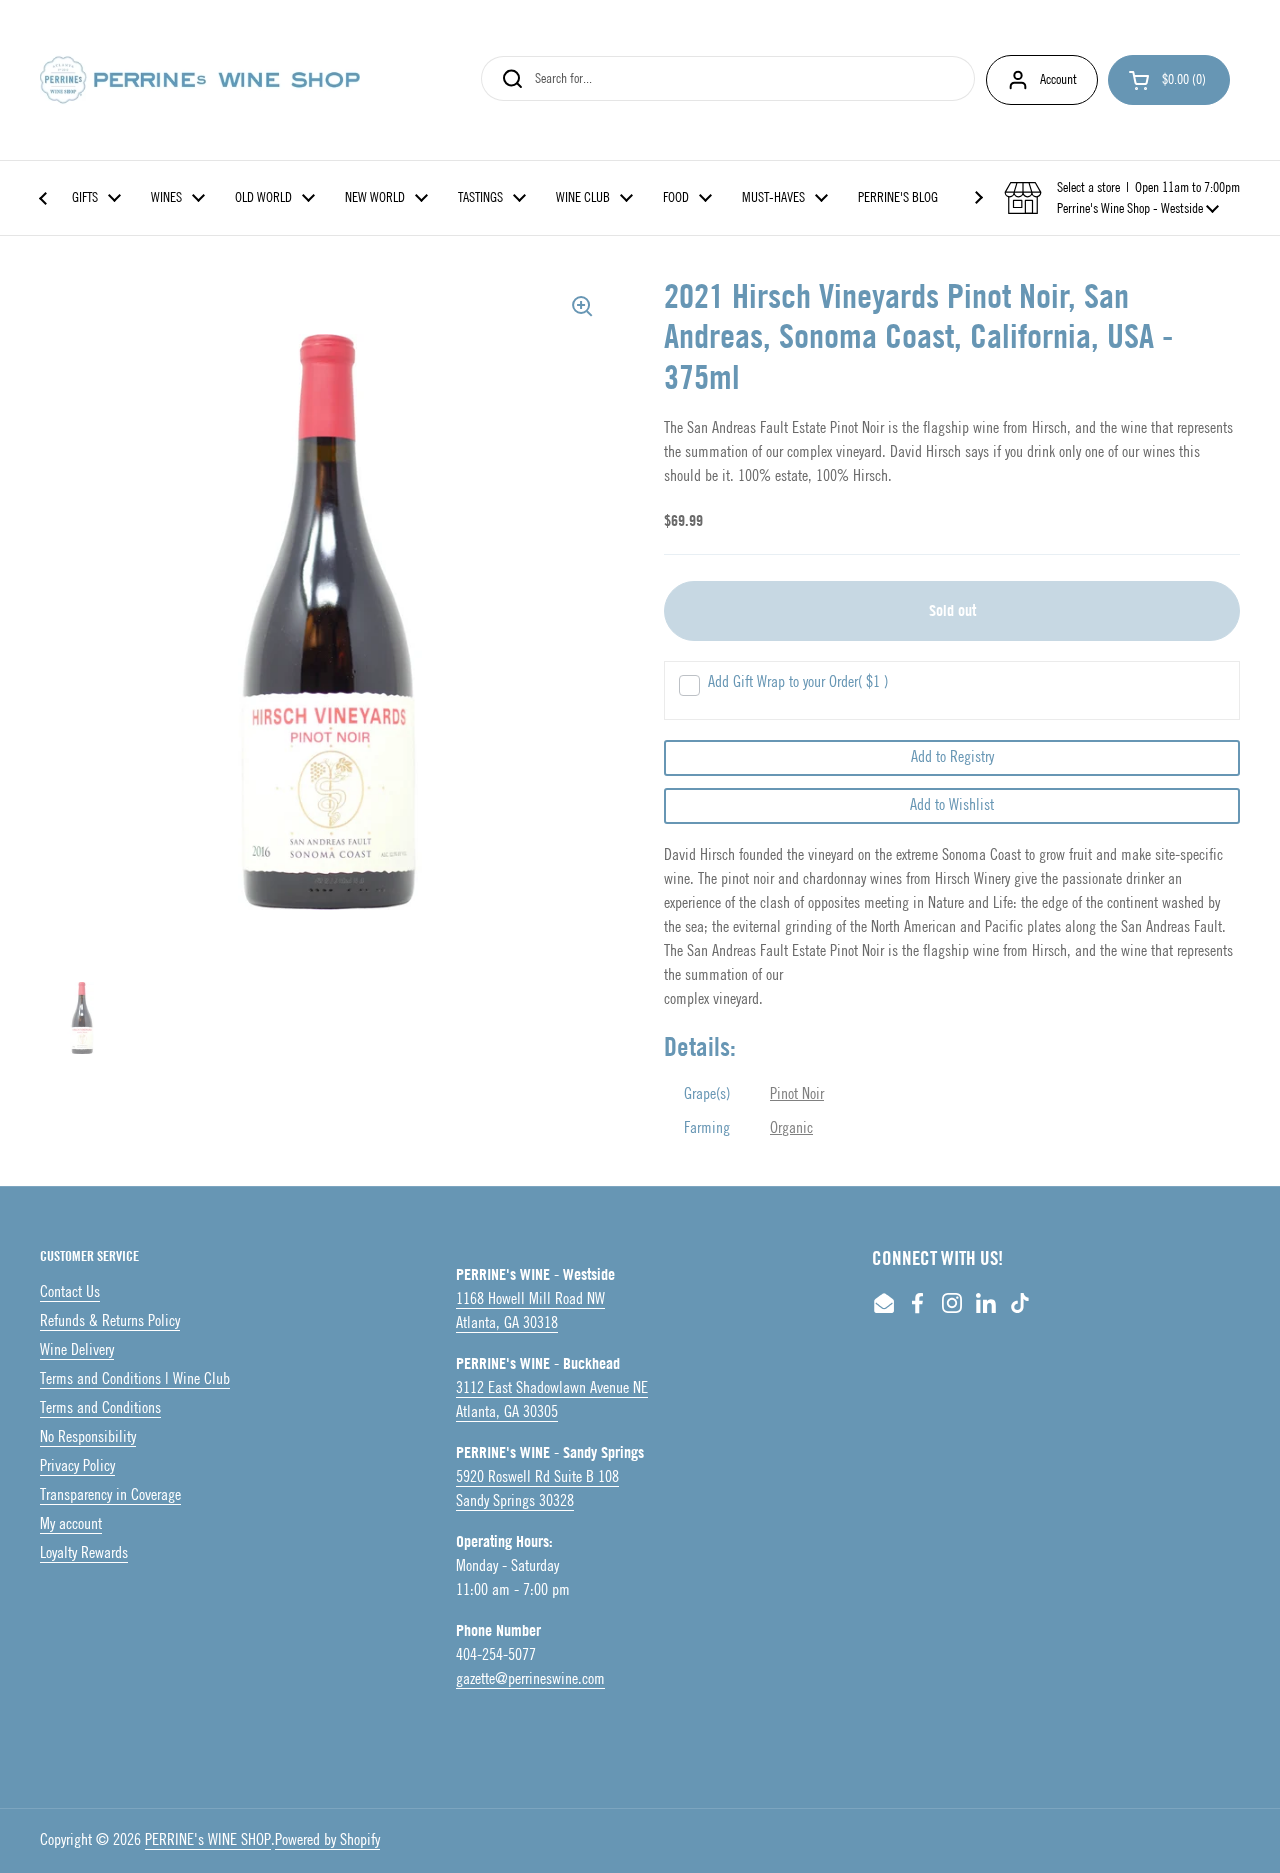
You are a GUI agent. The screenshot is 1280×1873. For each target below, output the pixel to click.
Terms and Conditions (100, 1408)
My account (71, 1524)
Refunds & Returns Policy (110, 1321)
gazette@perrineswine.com (530, 1679)
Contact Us (70, 1292)
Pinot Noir (797, 1094)
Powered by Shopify (327, 1840)
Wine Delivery (77, 1350)
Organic (791, 1128)
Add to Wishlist (952, 805)
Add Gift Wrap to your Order (798, 682)
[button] (1169, 80)
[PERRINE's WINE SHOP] (200, 80)
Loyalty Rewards (84, 1553)
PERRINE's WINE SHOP (208, 1840)
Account (1058, 79)
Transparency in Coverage (110, 1495)
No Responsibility (88, 1437)
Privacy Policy (77, 1466)
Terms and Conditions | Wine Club (135, 1379)
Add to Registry (952, 757)
